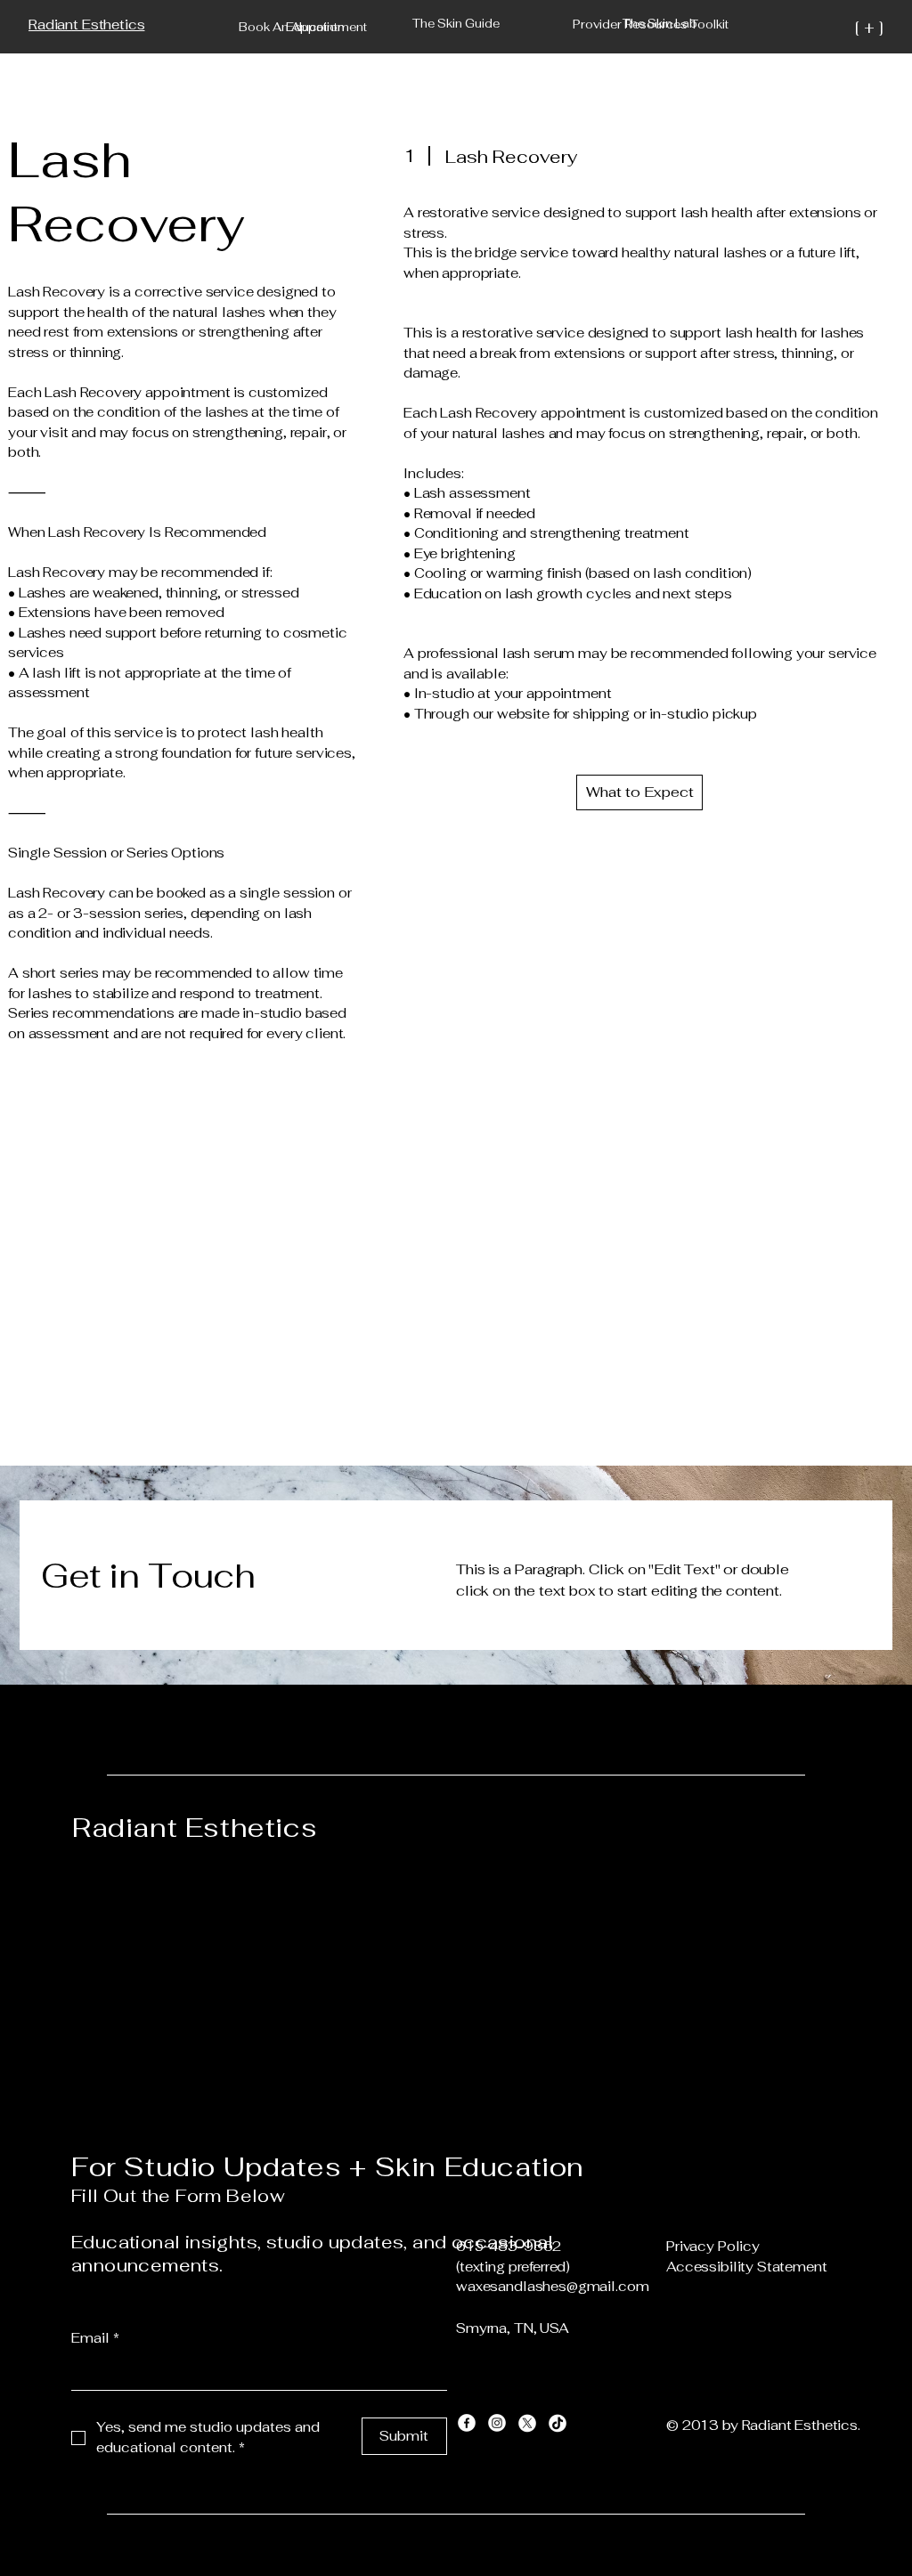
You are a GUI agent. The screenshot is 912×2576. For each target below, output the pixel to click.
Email (95, 2338)
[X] (527, 2423)
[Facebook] (467, 2423)
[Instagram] (497, 2423)
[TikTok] (558, 2423)
